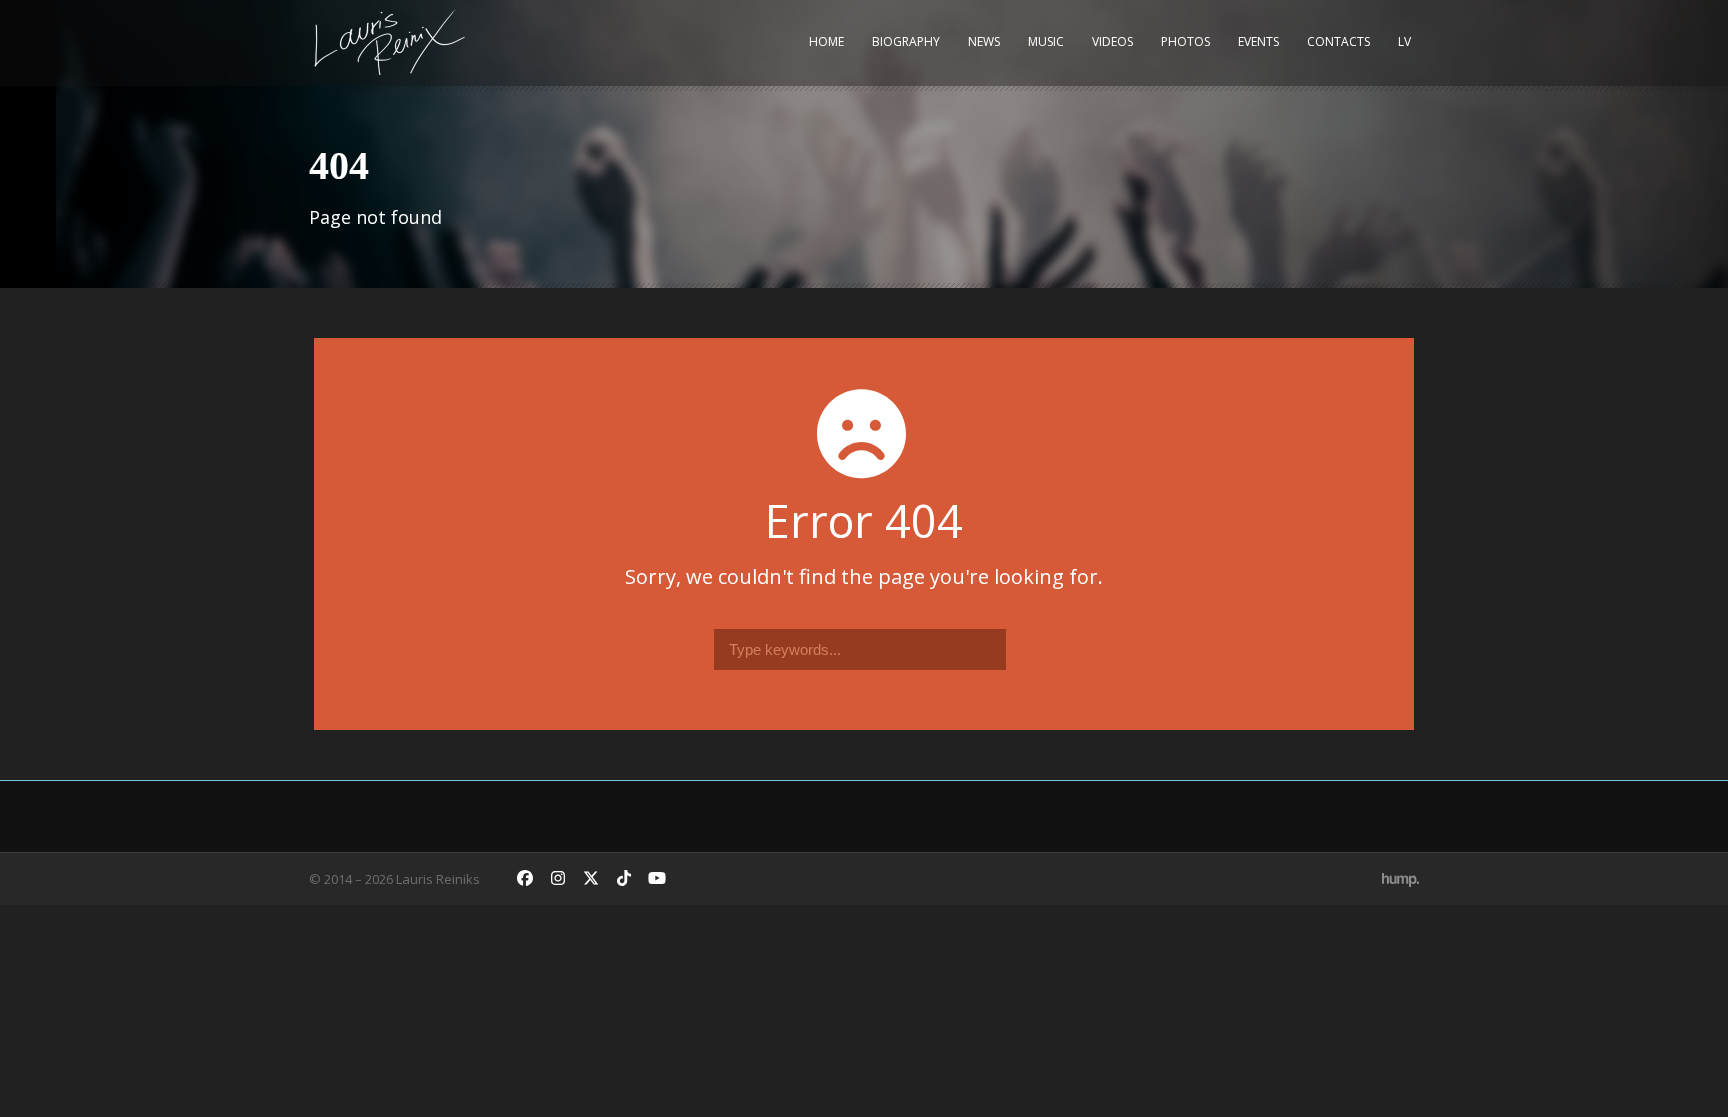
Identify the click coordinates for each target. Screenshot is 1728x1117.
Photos (1185, 41)
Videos (1112, 41)
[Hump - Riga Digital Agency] (1400, 879)
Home (826, 41)
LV (1404, 41)
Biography (906, 41)
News (984, 41)
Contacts (1338, 41)
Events (1258, 41)
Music (1046, 41)
